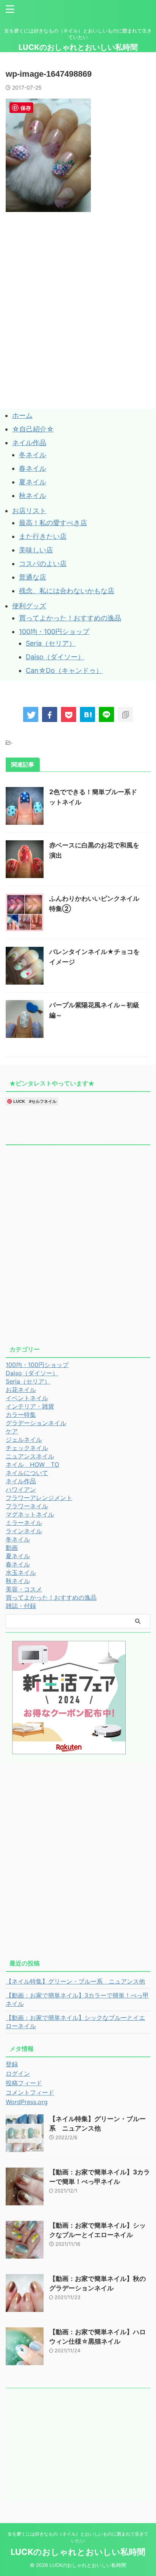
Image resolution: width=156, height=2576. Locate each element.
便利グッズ (29, 606)
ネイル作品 (29, 443)
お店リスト (29, 511)
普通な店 (33, 577)
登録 (12, 2064)
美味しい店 (36, 550)
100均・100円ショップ (54, 632)
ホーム (22, 415)
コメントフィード (30, 2092)
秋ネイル (33, 496)
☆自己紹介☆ (33, 429)
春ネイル (33, 468)
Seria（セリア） (51, 643)
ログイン (18, 2073)
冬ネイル (33, 455)
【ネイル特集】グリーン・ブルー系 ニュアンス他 (75, 1981)
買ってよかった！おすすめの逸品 (70, 618)
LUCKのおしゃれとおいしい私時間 (78, 47)
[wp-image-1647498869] (87, 714)
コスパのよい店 (43, 564)
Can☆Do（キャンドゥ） (64, 670)
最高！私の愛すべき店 (53, 523)
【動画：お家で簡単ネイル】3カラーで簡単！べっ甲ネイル (77, 1999)
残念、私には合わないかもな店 (67, 591)
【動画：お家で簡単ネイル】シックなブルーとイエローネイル (75, 2022)
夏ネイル (33, 482)
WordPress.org (27, 2102)
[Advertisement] (78, 328)
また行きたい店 (43, 536)
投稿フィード (24, 2083)
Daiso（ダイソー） (55, 657)
